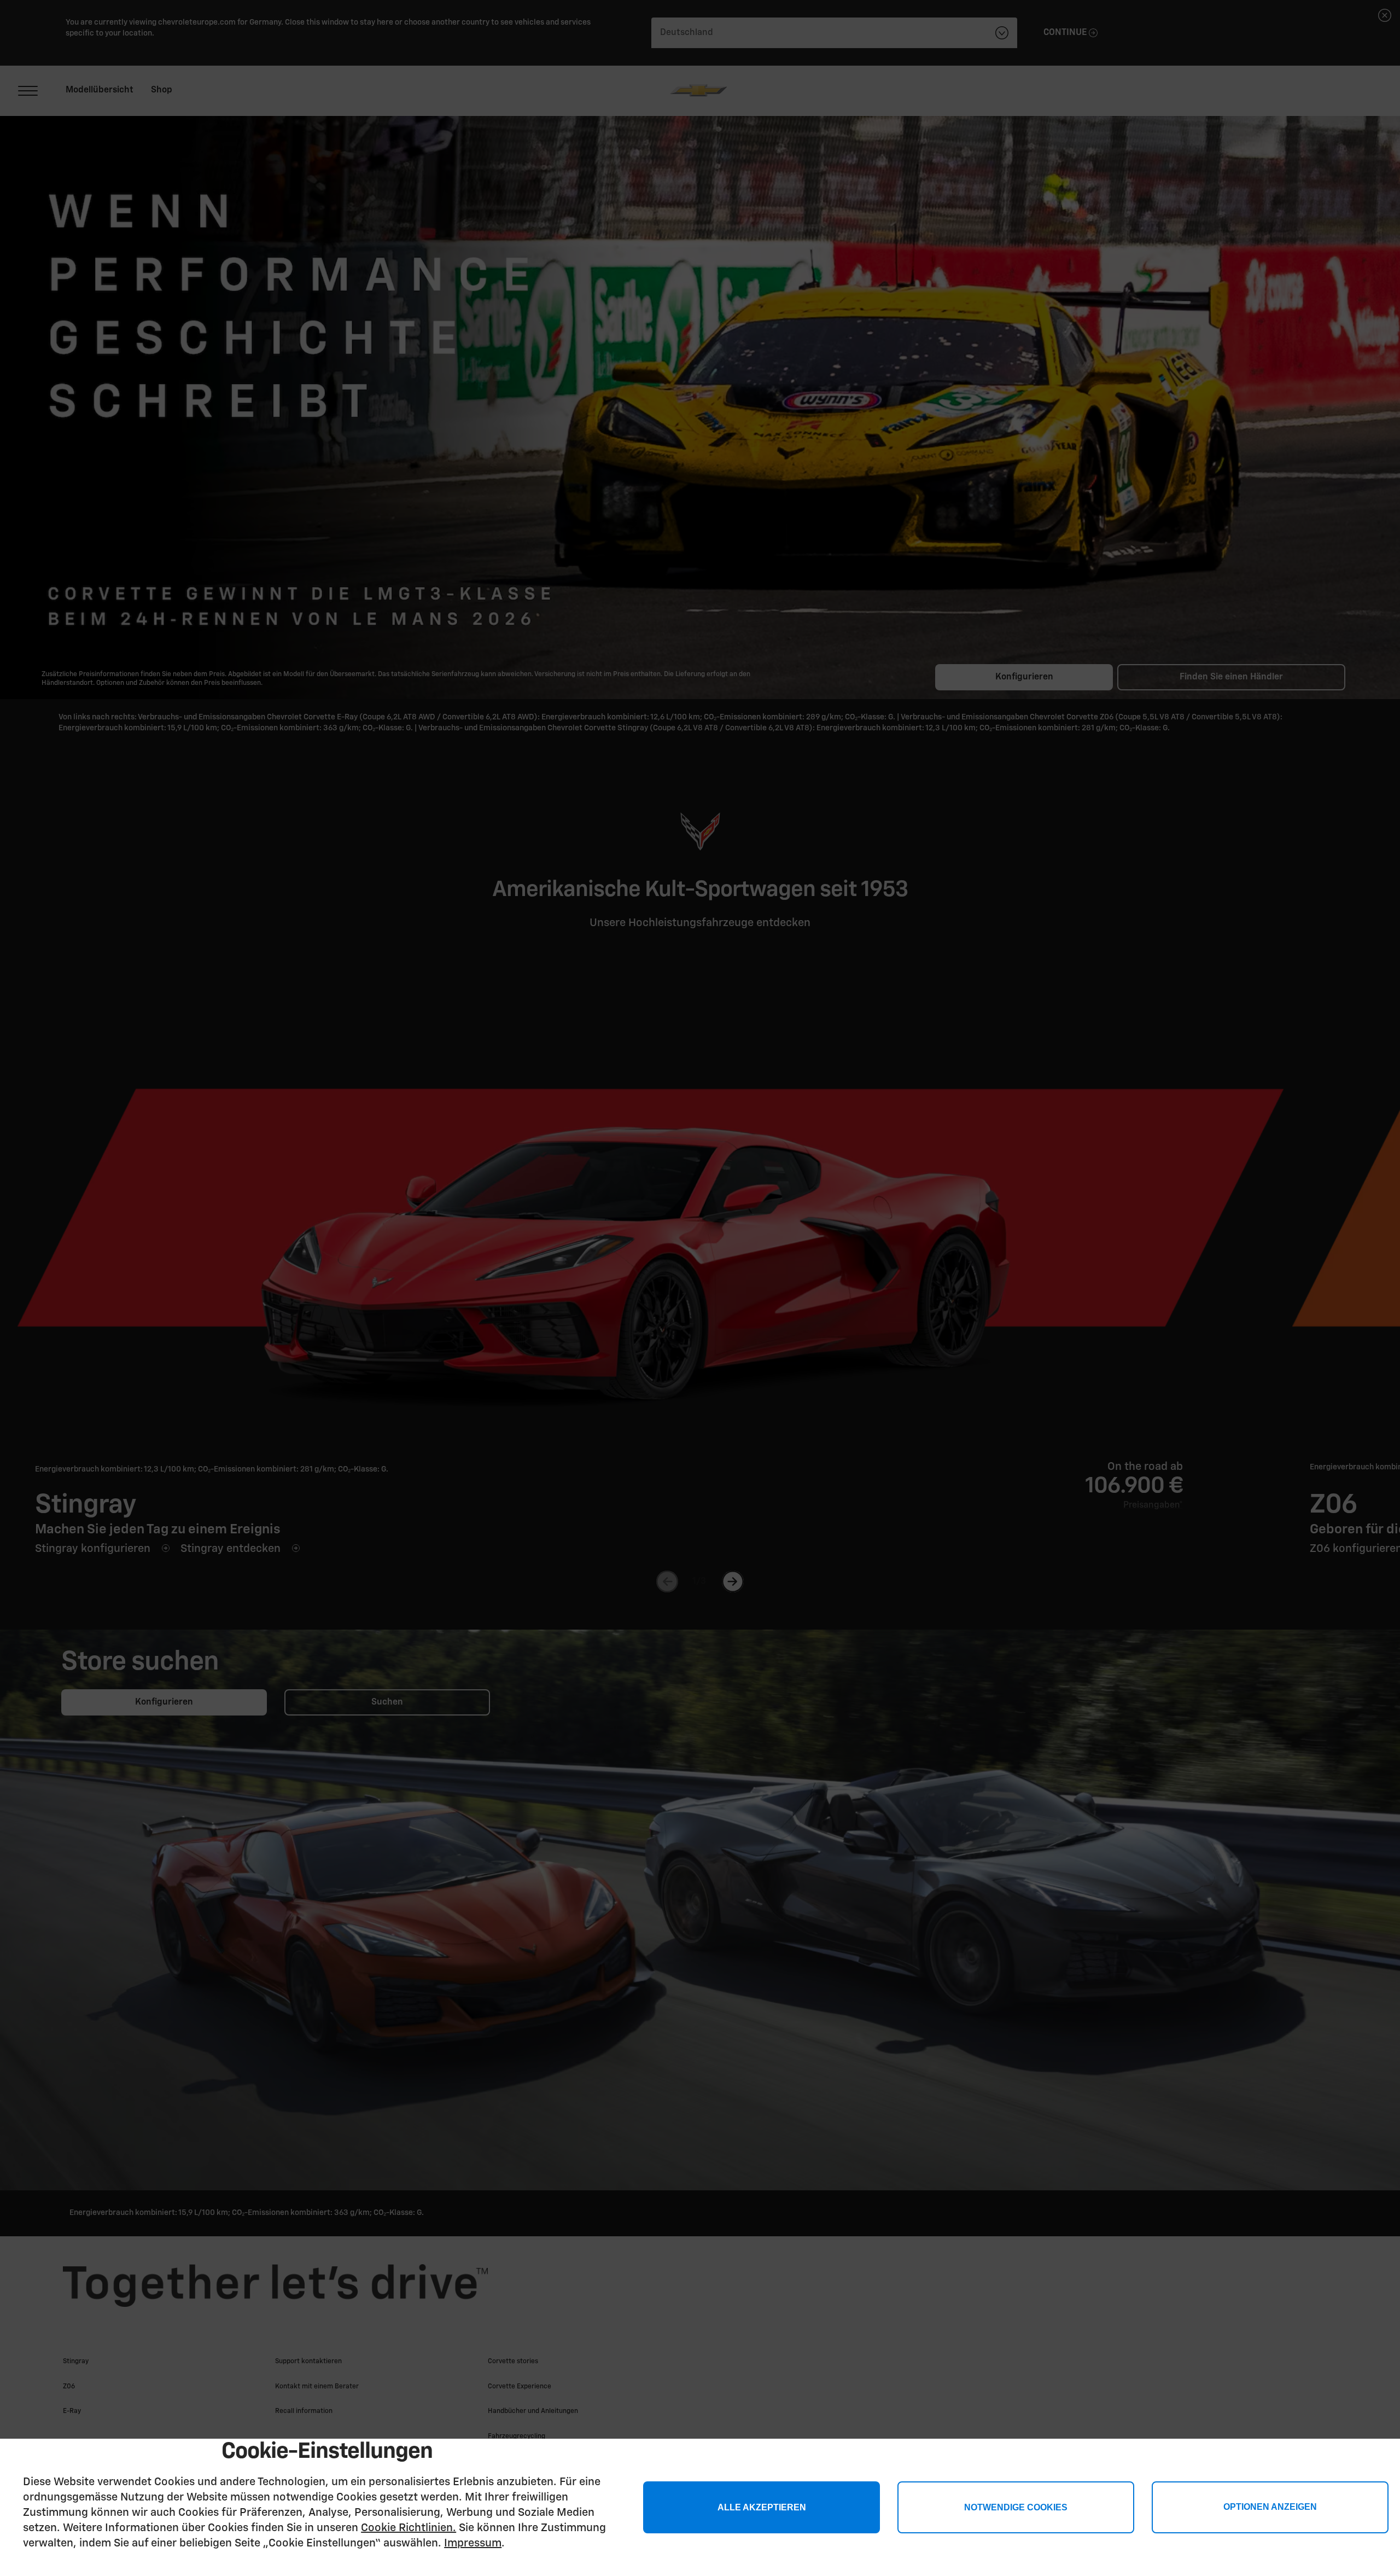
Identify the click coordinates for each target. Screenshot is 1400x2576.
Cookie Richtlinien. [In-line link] (409, 2528)
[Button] (1270, 2507)
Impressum (473, 2543)
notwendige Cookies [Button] (1016, 2507)
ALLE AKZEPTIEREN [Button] (762, 2507)
